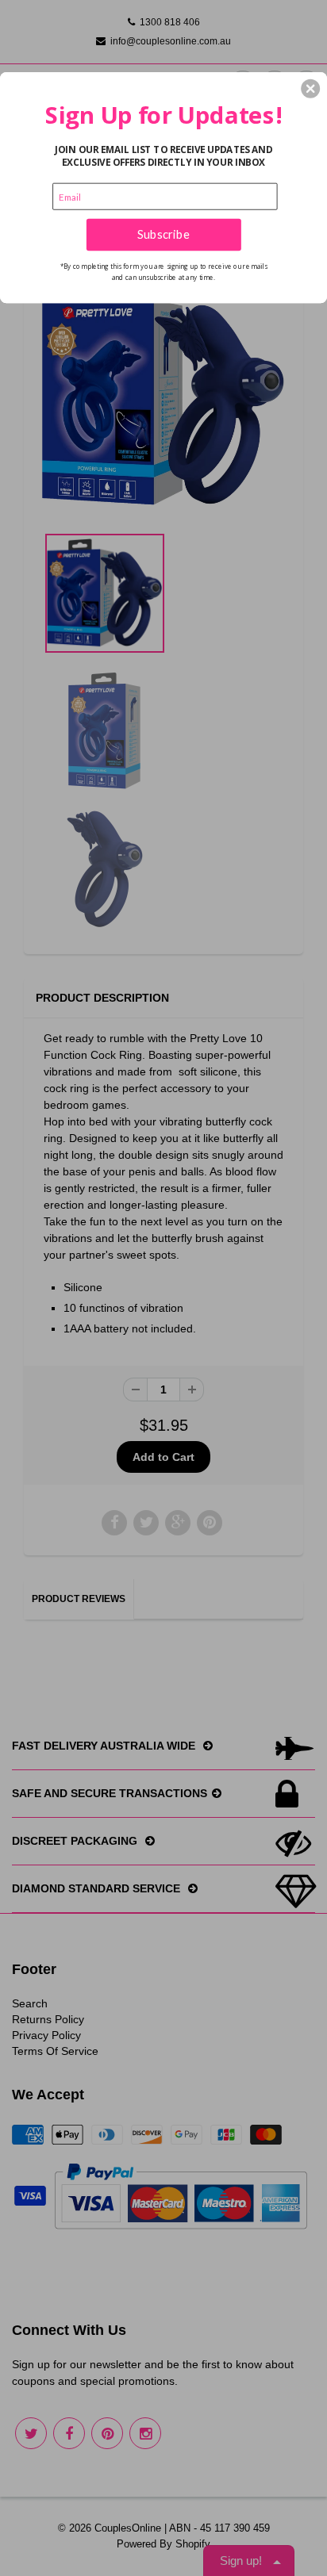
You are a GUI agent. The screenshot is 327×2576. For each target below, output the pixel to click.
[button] (310, 88)
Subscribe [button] (163, 234)
